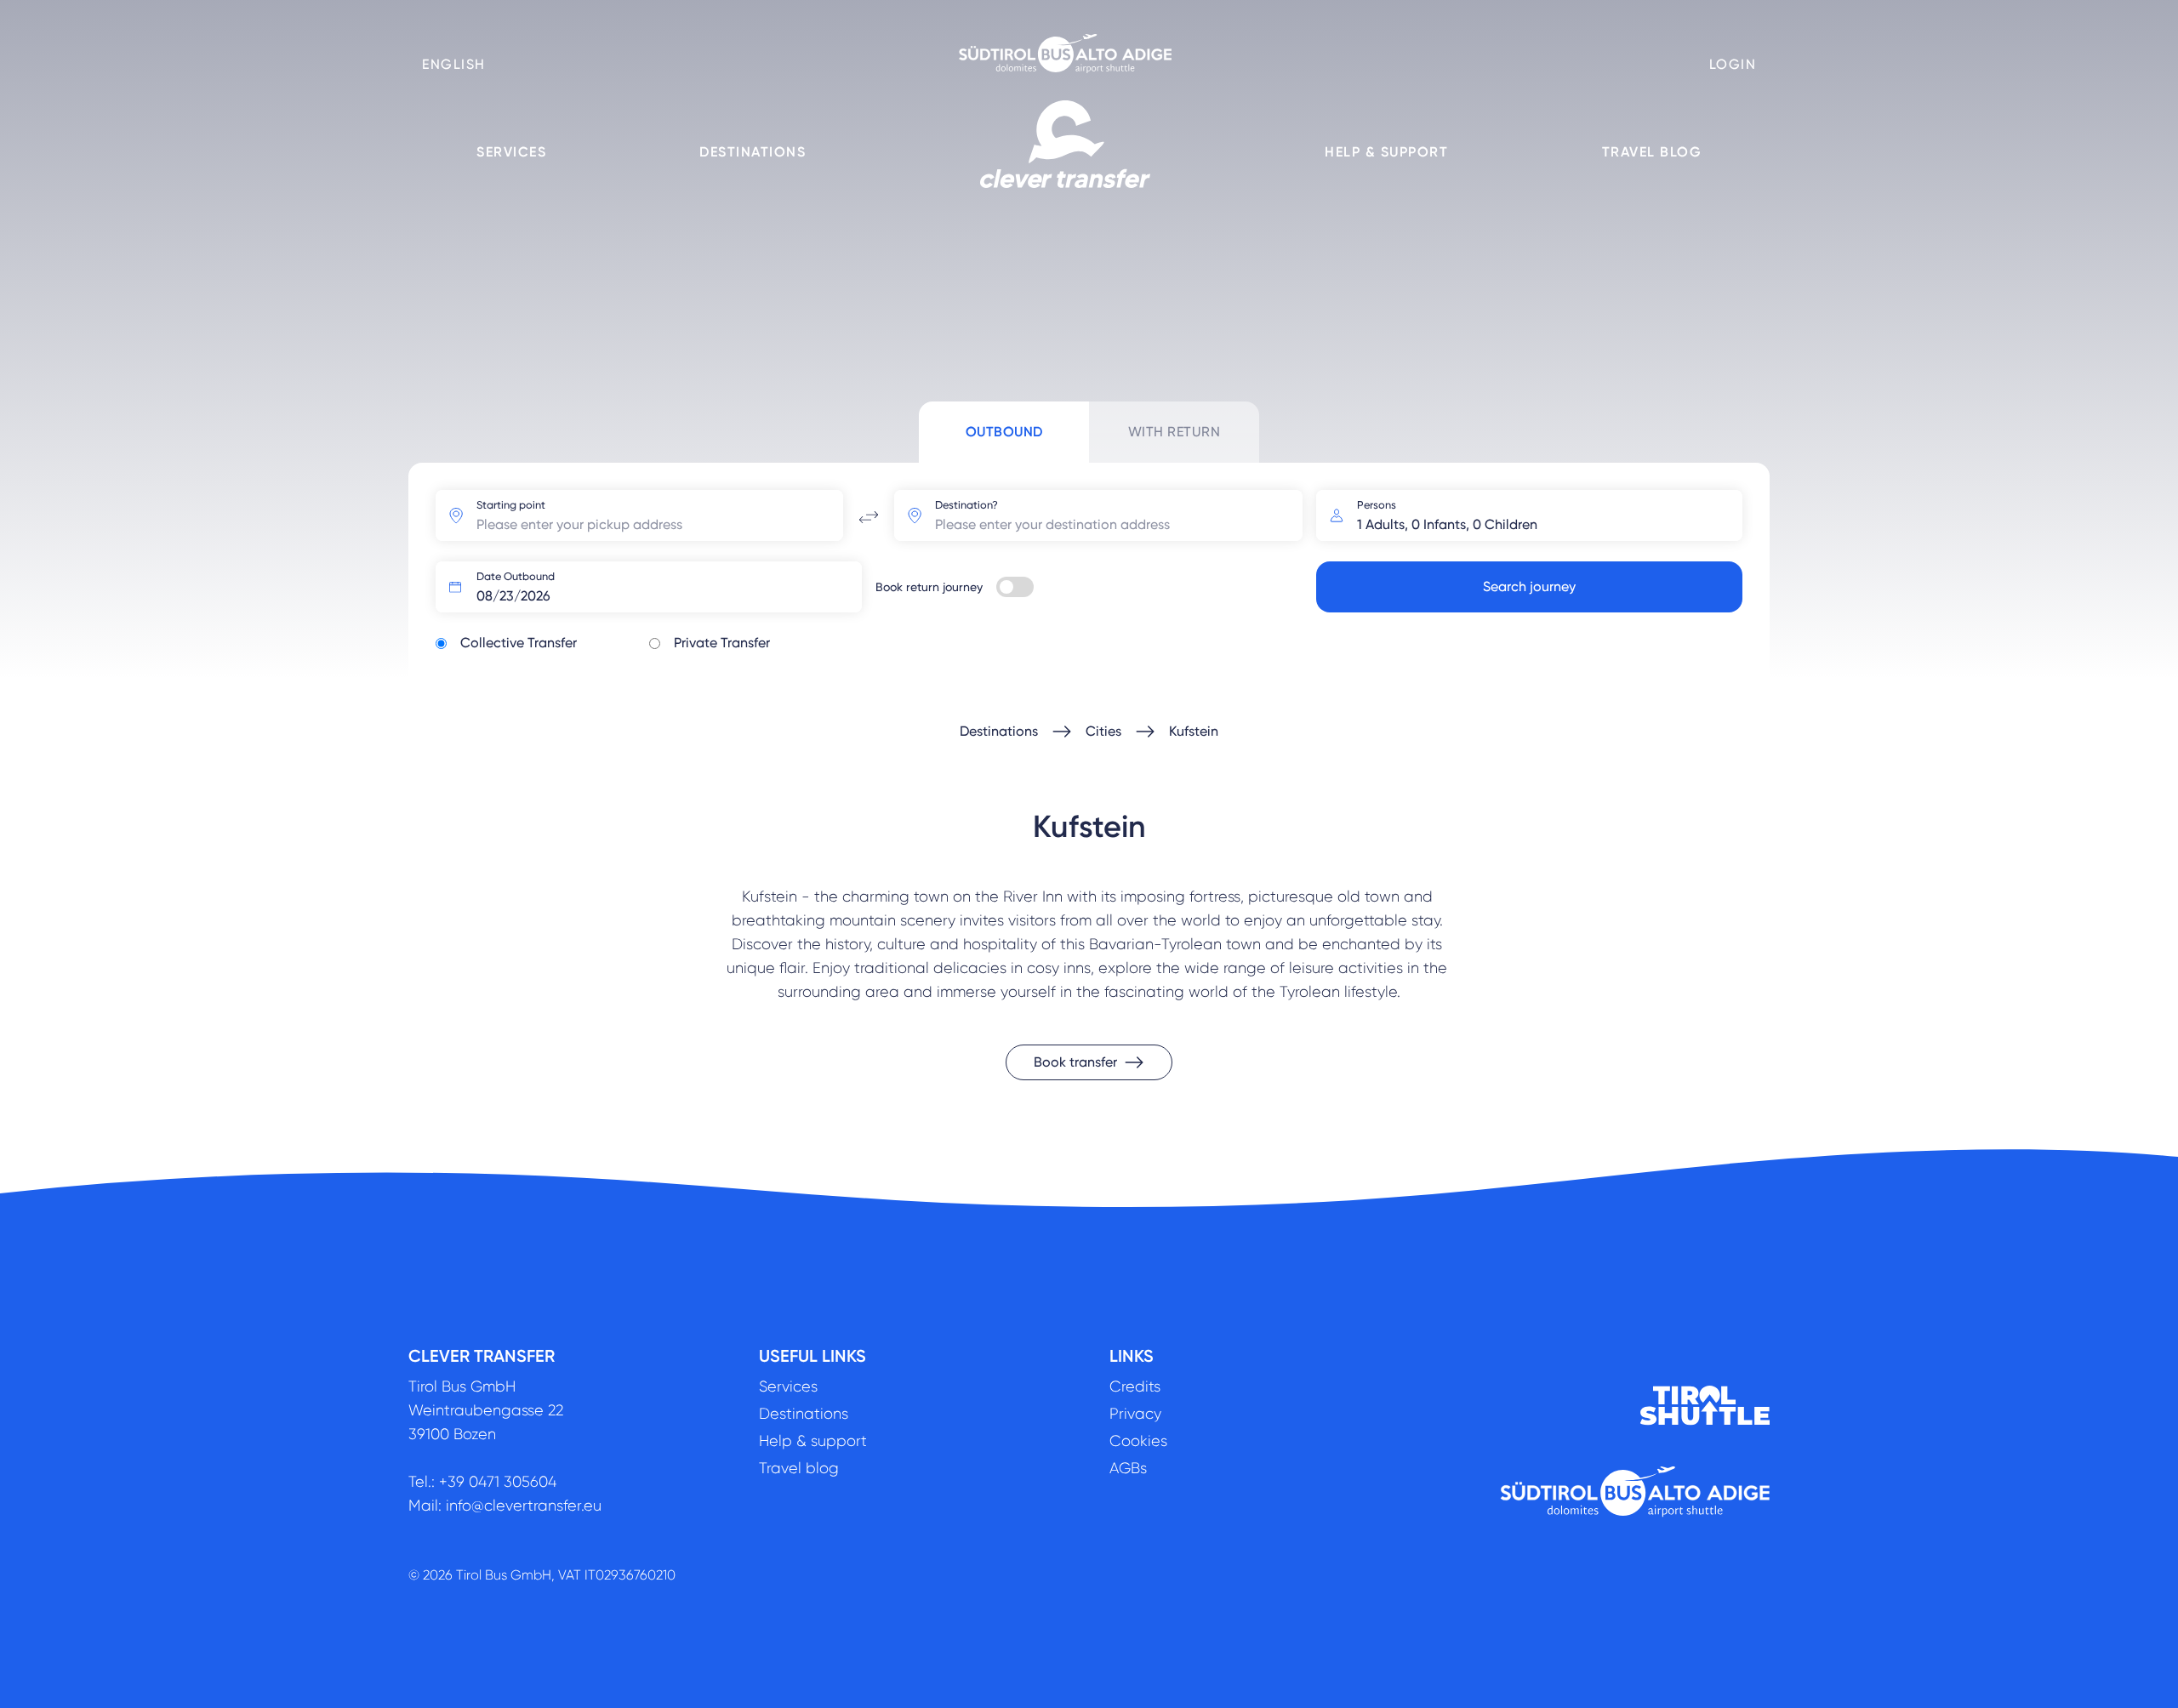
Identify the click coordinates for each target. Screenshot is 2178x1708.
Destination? (966, 505)
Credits (1135, 1386)
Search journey (1529, 586)
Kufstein (1194, 731)
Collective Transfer (519, 643)
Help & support (1386, 152)
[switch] (1015, 587)
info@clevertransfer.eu (524, 1506)
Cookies (1138, 1441)
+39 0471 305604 (498, 1482)
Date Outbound (516, 576)
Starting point (511, 505)
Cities (1103, 731)
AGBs (1128, 1468)
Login (1733, 64)
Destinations (753, 152)
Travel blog (1652, 152)
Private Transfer (722, 643)
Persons (1377, 505)
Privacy (1135, 1414)
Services (511, 152)
